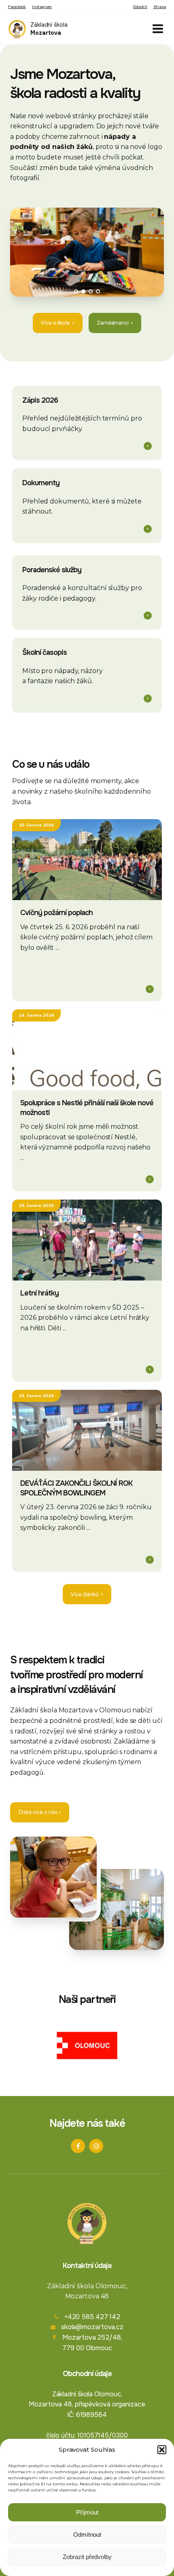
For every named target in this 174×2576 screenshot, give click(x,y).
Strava (160, 7)
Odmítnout (87, 2535)
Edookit (140, 7)
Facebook (17, 7)
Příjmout (87, 2512)
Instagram (42, 7)
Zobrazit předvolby (87, 2557)
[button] (162, 2450)
